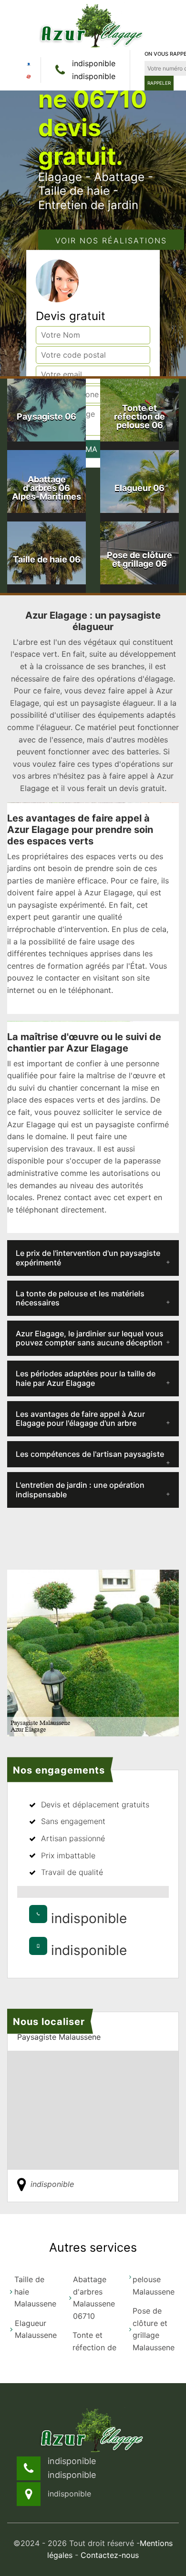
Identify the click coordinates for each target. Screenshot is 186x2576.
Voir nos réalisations (111, 240)
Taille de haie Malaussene (35, 2291)
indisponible (94, 63)
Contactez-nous (110, 2555)
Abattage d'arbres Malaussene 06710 (94, 2298)
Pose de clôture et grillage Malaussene (154, 2329)
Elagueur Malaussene (36, 2329)
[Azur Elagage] (93, 25)
